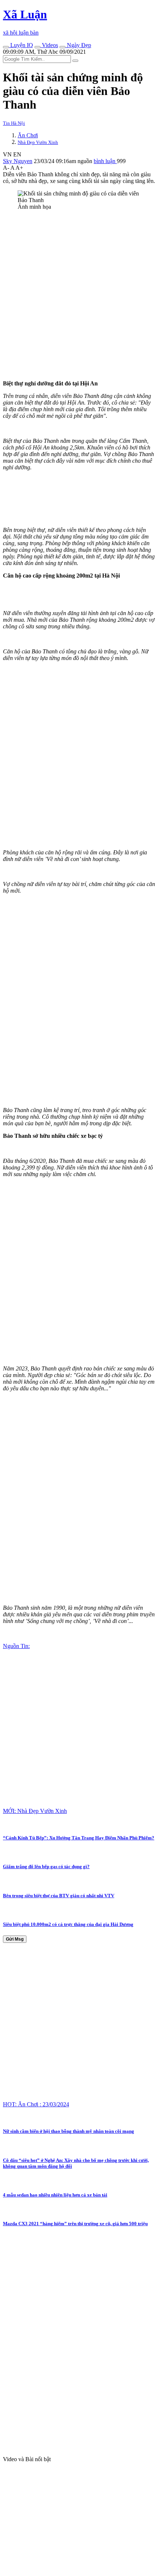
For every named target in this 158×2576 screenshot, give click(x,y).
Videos (49, 45)
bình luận (105, 161)
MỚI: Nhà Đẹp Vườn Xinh (35, 1811)
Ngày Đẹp (78, 45)
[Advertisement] (79, 295)
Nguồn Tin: (16, 1646)
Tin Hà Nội (14, 123)
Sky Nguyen (18, 161)
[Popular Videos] (37, 47)
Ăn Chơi (28, 135)
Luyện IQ (21, 45)
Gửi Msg (15, 1939)
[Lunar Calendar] (62, 47)
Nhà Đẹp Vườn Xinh (38, 142)
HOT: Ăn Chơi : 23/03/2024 (36, 2104)
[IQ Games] (6, 47)
